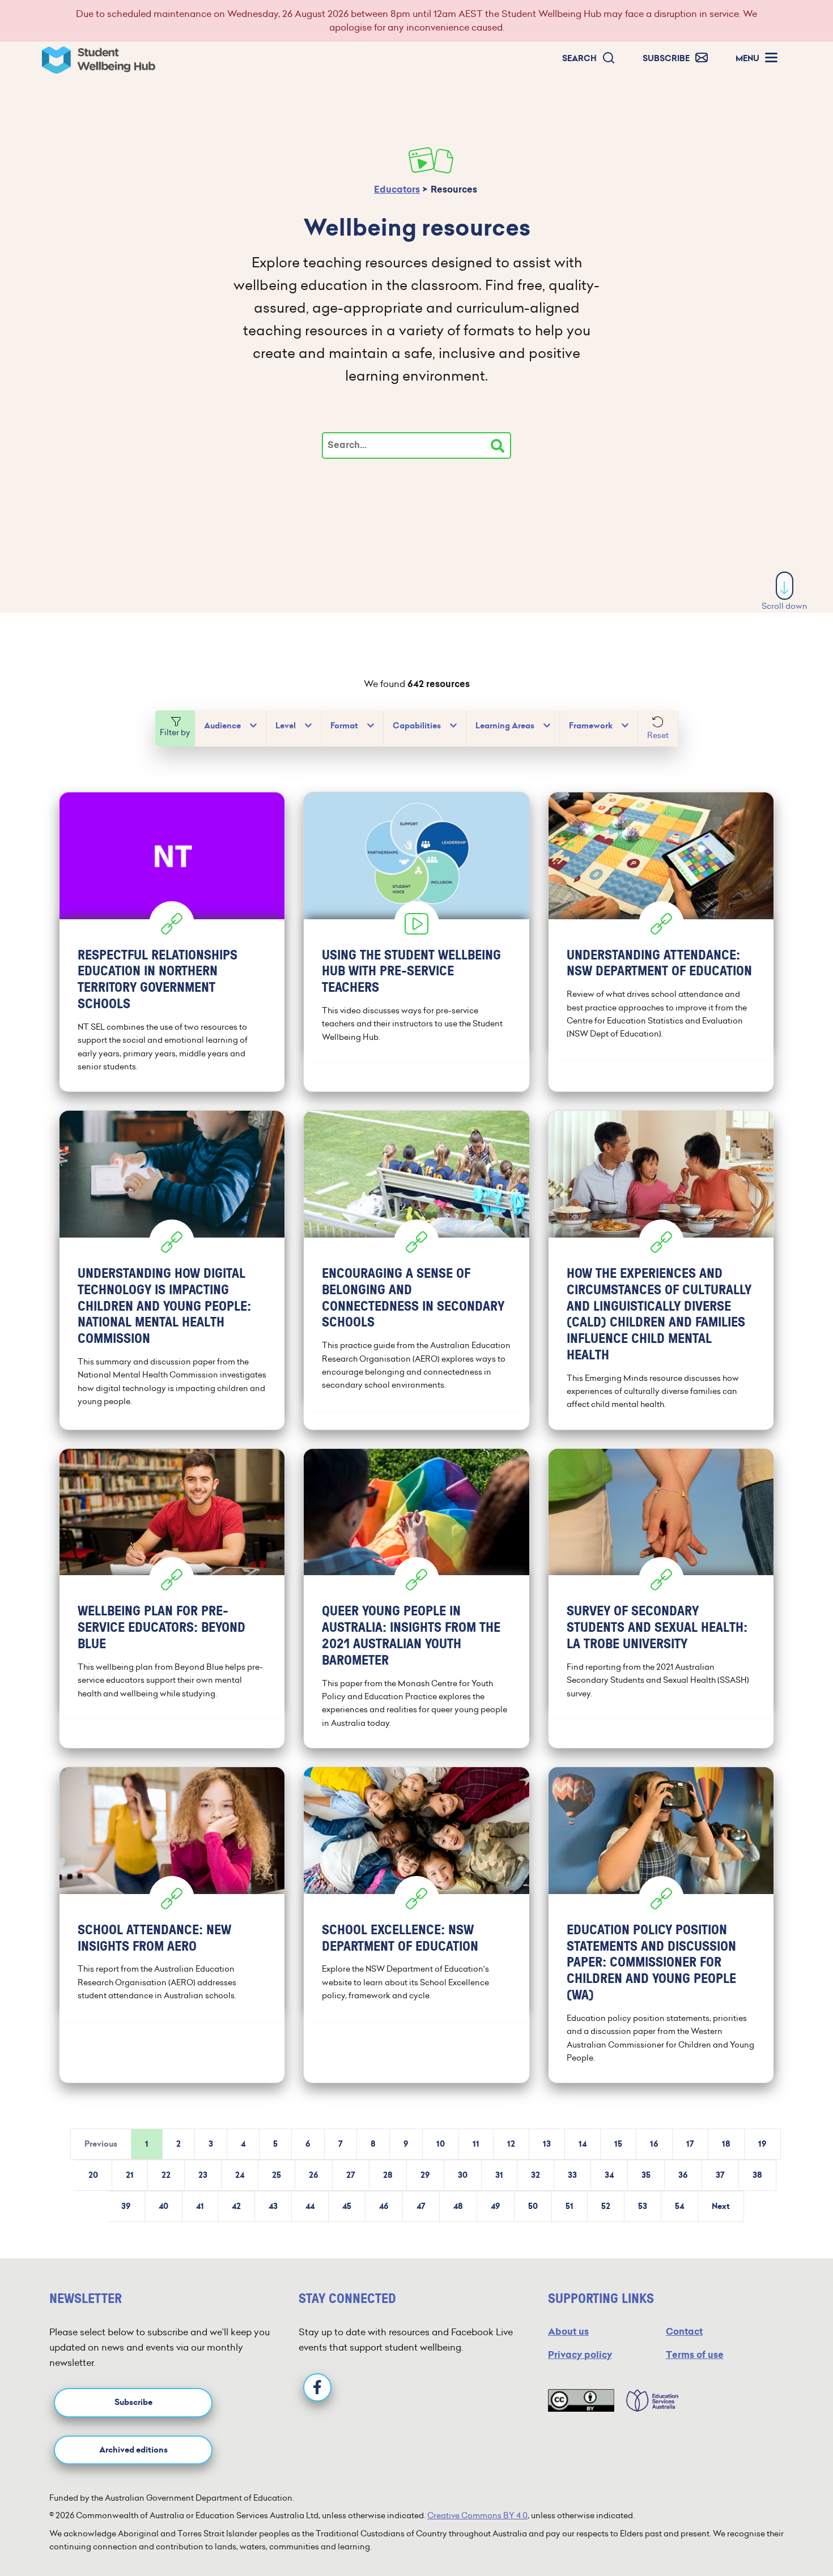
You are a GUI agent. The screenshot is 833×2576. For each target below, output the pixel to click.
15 (618, 2144)
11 (476, 2144)
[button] (589, 59)
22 (166, 2175)
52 (606, 2206)
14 (583, 2144)
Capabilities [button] (417, 726)
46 (384, 2206)
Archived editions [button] (133, 2450)
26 (314, 2175)
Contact (684, 2332)
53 (643, 2206)
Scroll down (785, 606)
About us (568, 2332)
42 (236, 2206)
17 (690, 2144)
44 (310, 2206)
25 (277, 2175)
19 (762, 2144)
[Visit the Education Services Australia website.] (647, 2400)
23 (203, 2175)
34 (609, 2175)
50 (533, 2206)
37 (720, 2175)
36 (683, 2175)
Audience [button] (222, 726)
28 (388, 2175)
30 (463, 2175)
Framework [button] (591, 726)
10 (441, 2144)
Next (721, 2206)
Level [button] (286, 726)
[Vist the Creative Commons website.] (581, 2400)
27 (351, 2175)
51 (569, 2206)
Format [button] (344, 726)
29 (425, 2175)
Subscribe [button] (133, 2402)
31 (499, 2175)
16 (654, 2144)
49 (496, 2206)
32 (535, 2175)
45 (347, 2206)
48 (458, 2206)
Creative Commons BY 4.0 (477, 2515)
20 (93, 2175)
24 (240, 2175)
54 (679, 2206)
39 (126, 2206)
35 (646, 2175)
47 (421, 2206)
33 (572, 2175)
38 (757, 2175)
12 (511, 2144)
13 (547, 2144)
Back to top (785, 2533)
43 (273, 2206)
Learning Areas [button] (505, 726)
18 (726, 2144)
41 (200, 2206)
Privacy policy (580, 2355)
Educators (397, 189)
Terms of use (695, 2355)
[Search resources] (498, 446)
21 (130, 2175)
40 (163, 2206)
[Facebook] (317, 2387)
